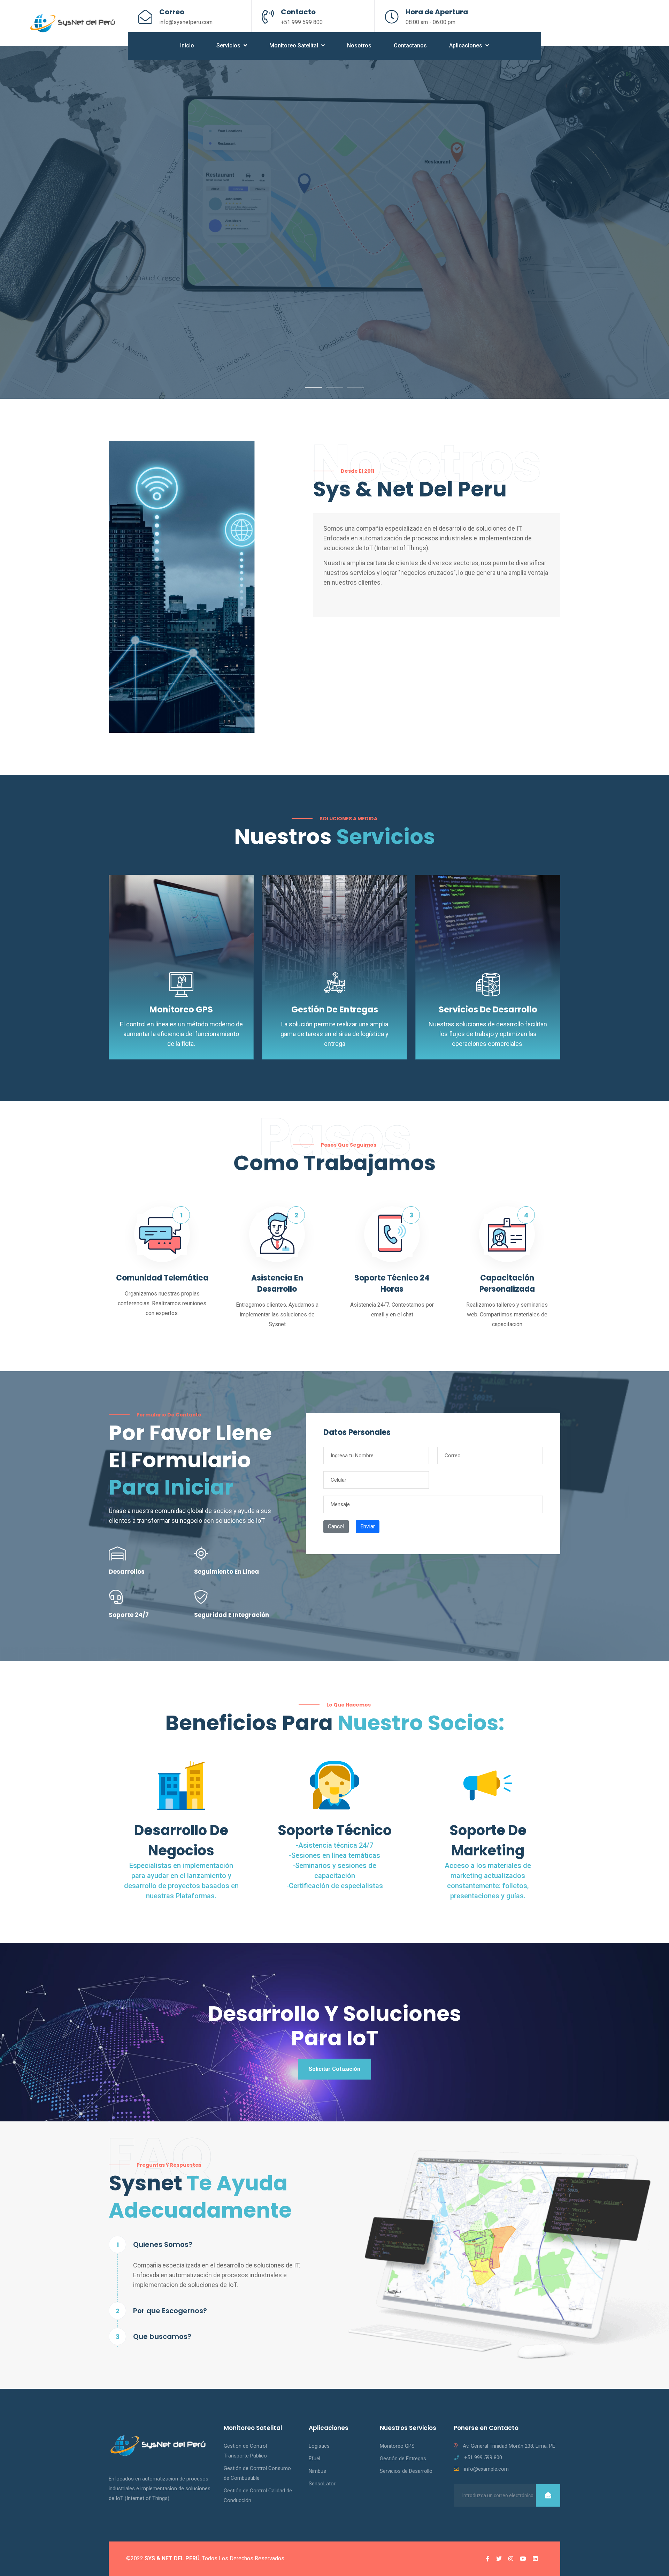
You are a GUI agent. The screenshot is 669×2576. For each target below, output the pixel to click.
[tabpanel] (334, 222)
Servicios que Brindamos (154, 324)
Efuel (314, 2459)
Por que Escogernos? (170, 2311)
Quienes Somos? (163, 2244)
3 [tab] (355, 387)
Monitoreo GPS (181, 1009)
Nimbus (317, 2471)
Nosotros (359, 45)
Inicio (187, 45)
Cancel (336, 1526)
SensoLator (322, 2484)
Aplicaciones (466, 45)
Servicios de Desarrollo (488, 1009)
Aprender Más (242, 324)
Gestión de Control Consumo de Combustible (257, 2473)
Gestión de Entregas (335, 1009)
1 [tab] (314, 387)
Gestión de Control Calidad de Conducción (258, 2495)
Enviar (368, 1526)
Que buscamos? (162, 2336)
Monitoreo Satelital (294, 45)
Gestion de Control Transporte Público (245, 2451)
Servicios (229, 45)
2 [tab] (334, 387)
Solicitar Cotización (334, 2069)
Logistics (319, 2446)
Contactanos (410, 45)
